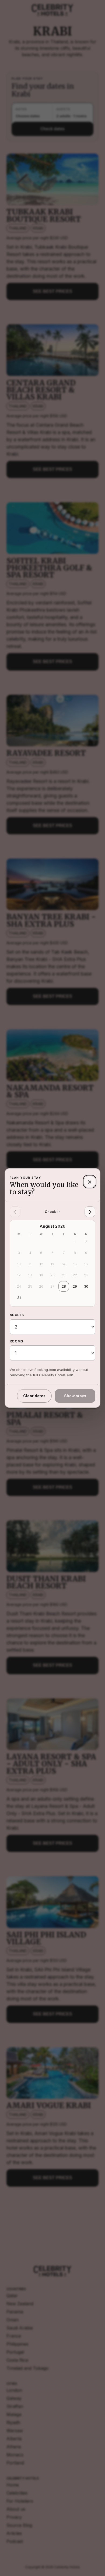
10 (19, 1264)
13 (52, 1264)
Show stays (75, 1396)
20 (52, 1275)
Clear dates (34, 1396)
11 (30, 1264)
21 (64, 1275)
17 (19, 1275)
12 (41, 1264)
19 (41, 1275)
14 (64, 1264)
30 (86, 1286)
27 (52, 1286)
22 (75, 1275)
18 (30, 1275)
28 (64, 1286)
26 (41, 1286)
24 (19, 1286)
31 (19, 1298)
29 (75, 1286)
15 (75, 1264)
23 (86, 1275)
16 (86, 1264)
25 (30, 1286)
